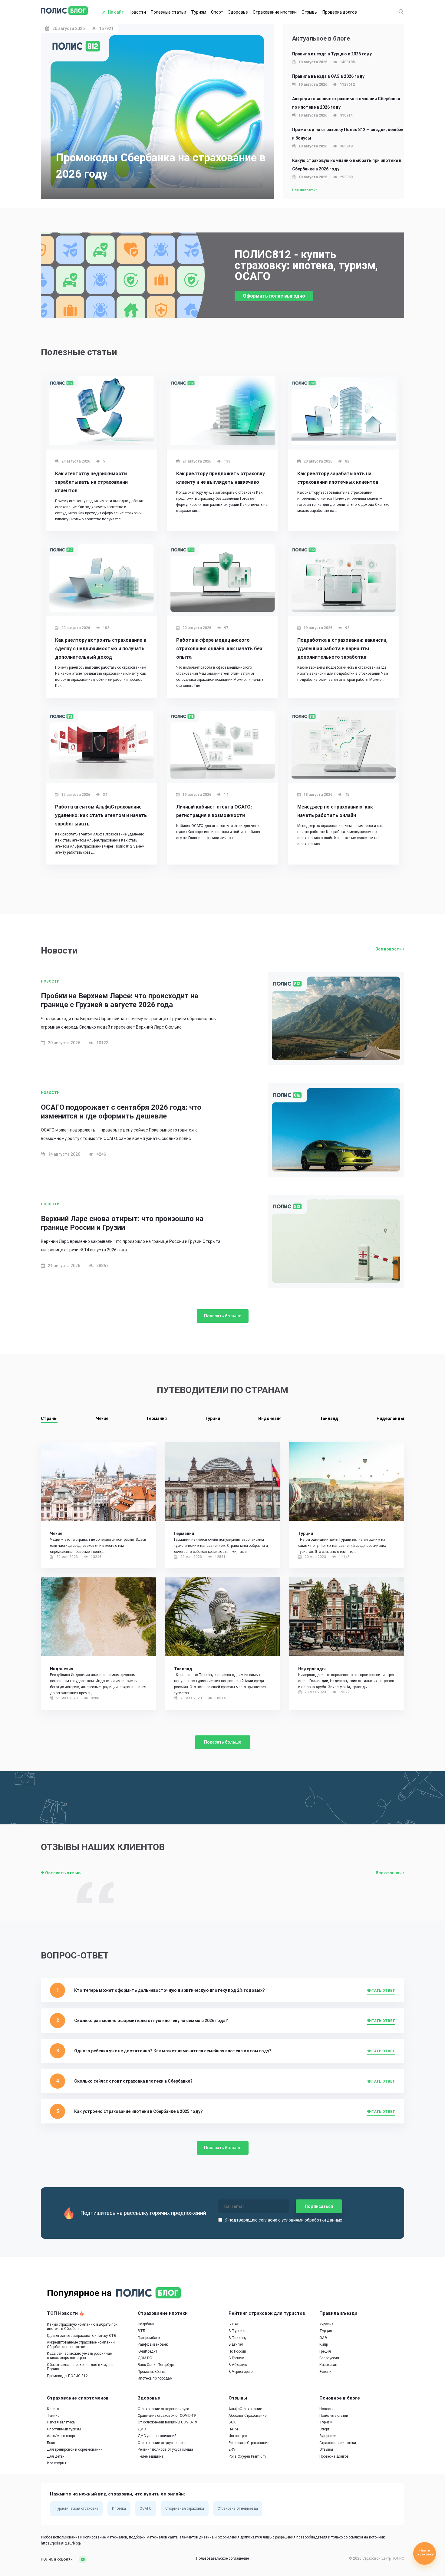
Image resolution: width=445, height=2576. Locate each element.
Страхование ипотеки (275, 12)
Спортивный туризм (64, 2429)
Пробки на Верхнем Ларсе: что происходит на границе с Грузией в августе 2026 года (120, 1000)
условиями (293, 2220)
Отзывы (310, 12)
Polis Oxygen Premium (247, 2456)
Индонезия (270, 1418)
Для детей (56, 2456)
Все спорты (56, 2463)
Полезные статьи (168, 12)
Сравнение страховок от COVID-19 (167, 2416)
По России (237, 2351)
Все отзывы (389, 1873)
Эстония (326, 2372)
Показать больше (223, 1316)
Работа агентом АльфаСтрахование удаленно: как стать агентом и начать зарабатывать (101, 815)
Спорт (217, 12)
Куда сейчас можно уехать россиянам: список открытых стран (80, 2356)
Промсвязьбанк (151, 2372)
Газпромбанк (149, 2338)
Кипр (324, 2344)
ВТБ (141, 2331)
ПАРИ (233, 2429)
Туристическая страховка (76, 2509)
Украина (326, 2324)
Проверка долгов (340, 12)
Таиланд (329, 1418)
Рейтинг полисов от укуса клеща (165, 2449)
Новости (137, 12)
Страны (49, 1418)
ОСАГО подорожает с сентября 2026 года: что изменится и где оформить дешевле (121, 1112)
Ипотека (119, 2509)
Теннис (53, 2416)
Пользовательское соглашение (222, 2559)
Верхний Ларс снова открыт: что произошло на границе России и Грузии (122, 1223)
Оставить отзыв (62, 1873)
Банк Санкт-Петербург (156, 2365)
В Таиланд (238, 2338)
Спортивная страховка (185, 2509)
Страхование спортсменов (78, 2398)
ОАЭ (323, 2338)
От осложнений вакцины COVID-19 (167, 2423)
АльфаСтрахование (245, 2409)
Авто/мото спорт (61, 2436)
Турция (213, 1418)
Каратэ (53, 2409)
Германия (157, 1418)
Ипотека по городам (155, 2379)
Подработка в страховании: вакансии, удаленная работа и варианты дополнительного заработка (342, 649)
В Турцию (237, 2331)
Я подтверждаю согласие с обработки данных (284, 2220)
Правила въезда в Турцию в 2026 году (332, 54)
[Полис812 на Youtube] (81, 2559)
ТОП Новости (63, 2313)
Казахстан (328, 2365)
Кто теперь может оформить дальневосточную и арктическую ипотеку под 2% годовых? (170, 1990)
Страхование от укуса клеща (162, 2443)
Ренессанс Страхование (249, 2443)
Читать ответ (381, 1991)
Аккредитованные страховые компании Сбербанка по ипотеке (81, 2345)
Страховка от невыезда (238, 2509)
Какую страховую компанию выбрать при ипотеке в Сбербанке (82, 2327)
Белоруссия (329, 2358)
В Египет (236, 2344)
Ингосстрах (238, 2436)
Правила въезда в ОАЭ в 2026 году (328, 76)
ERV (232, 2449)
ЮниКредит (147, 2351)
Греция (325, 2351)
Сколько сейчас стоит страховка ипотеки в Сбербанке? (133, 2081)
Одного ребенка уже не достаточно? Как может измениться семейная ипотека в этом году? (173, 2051)
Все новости (304, 190)
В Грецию (236, 2358)
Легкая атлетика (61, 2423)
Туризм (199, 12)
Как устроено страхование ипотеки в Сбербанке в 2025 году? (138, 2111)
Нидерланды (390, 1418)
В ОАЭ (234, 2324)
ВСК (232, 2423)
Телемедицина (151, 2456)
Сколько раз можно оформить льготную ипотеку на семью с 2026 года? (151, 2021)
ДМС (142, 2429)
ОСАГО (146, 2509)
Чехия (102, 1418)
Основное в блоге (340, 2398)
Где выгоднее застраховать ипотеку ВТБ (81, 2336)
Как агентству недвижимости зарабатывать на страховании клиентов (91, 482)
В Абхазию (238, 2365)
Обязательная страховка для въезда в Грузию (80, 2367)
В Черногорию (241, 2372)
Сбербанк (146, 2324)
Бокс (51, 2443)
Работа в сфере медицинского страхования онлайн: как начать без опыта (219, 649)
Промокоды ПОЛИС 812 (67, 2376)
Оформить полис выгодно (274, 296)
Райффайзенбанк (153, 2344)
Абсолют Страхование (247, 2416)
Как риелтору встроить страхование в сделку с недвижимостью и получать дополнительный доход (101, 649)
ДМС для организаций (157, 2436)
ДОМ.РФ (145, 2358)
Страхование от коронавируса (163, 2409)
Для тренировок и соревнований (75, 2449)
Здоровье (238, 12)
